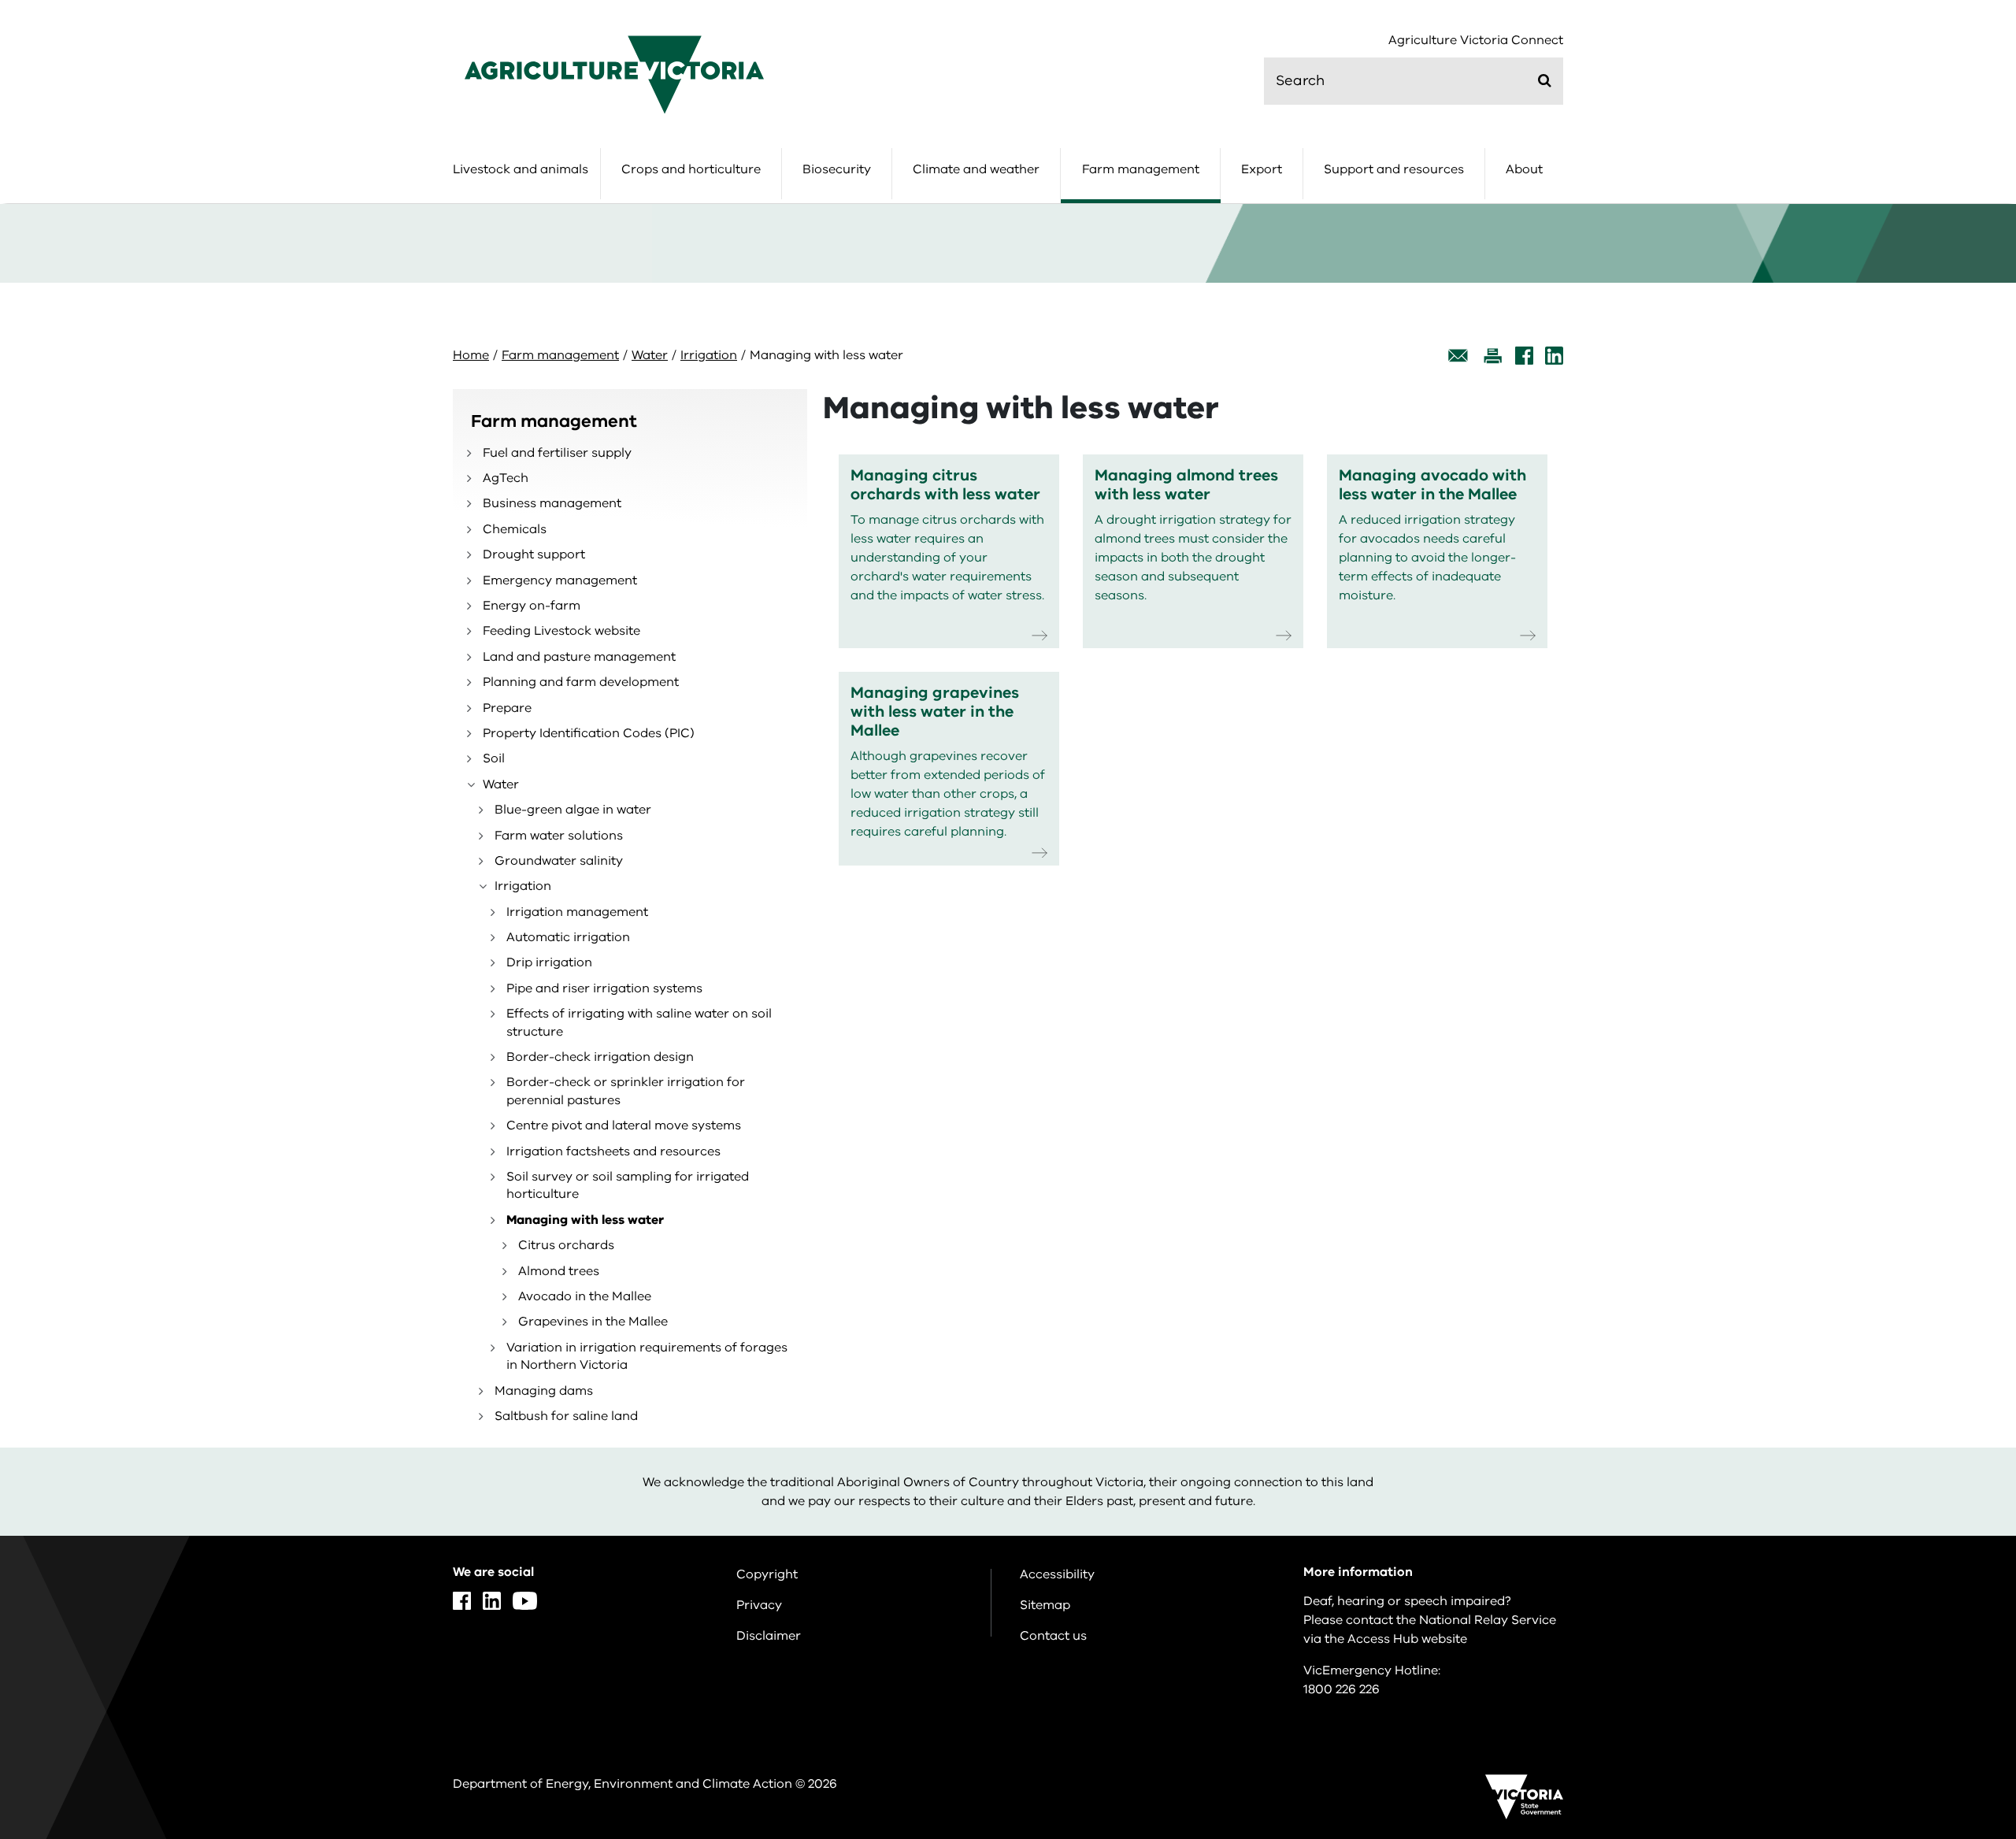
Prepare (507, 708)
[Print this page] (1492, 356)
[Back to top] (1954, 1638)
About (1524, 169)
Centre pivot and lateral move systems (624, 1125)
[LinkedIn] (1554, 356)
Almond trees (559, 1271)
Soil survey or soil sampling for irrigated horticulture (628, 1185)
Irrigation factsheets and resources (613, 1151)
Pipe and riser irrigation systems (604, 988)
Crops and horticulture (691, 169)
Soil (494, 758)
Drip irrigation (549, 962)
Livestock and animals (521, 169)
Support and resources (1394, 169)
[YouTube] (525, 1601)
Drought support (534, 554)
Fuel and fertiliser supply (557, 453)
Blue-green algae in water (573, 810)
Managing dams (544, 1391)
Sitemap (1045, 1605)
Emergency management (560, 580)
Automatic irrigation (568, 937)
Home (471, 355)
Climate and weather (976, 169)
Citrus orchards (566, 1245)
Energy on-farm (532, 606)
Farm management (1141, 169)
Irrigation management (577, 912)
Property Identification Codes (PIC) (589, 733)
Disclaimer (769, 1636)
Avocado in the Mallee (585, 1296)
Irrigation (709, 355)
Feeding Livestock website (561, 631)
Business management (552, 503)
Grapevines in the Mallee (593, 1322)
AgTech (506, 478)
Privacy (759, 1605)
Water (650, 355)
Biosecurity (837, 169)
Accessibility (1057, 1574)
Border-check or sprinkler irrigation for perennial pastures (626, 1091)
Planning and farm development (581, 682)
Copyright (767, 1574)
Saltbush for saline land (566, 1416)
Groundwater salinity (559, 861)
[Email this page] (1458, 356)
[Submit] (1545, 80)
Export (1262, 169)
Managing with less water (585, 1220)
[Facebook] (1524, 356)
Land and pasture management (579, 657)
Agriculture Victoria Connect (1476, 41)
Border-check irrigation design (600, 1057)
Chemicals (515, 529)
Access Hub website (1407, 1639)
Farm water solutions (559, 836)
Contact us (1053, 1636)
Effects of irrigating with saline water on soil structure (639, 1022)
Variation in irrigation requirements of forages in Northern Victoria (647, 1356)
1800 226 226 (1342, 1689)
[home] (614, 74)
